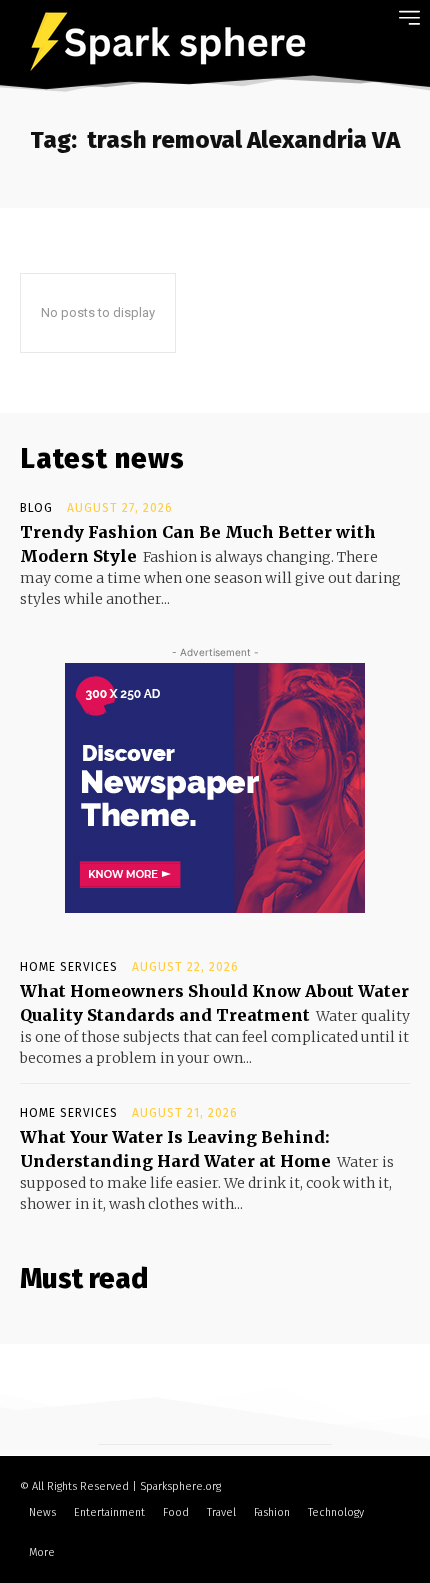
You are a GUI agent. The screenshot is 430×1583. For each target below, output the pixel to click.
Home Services (69, 967)
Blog (36, 508)
